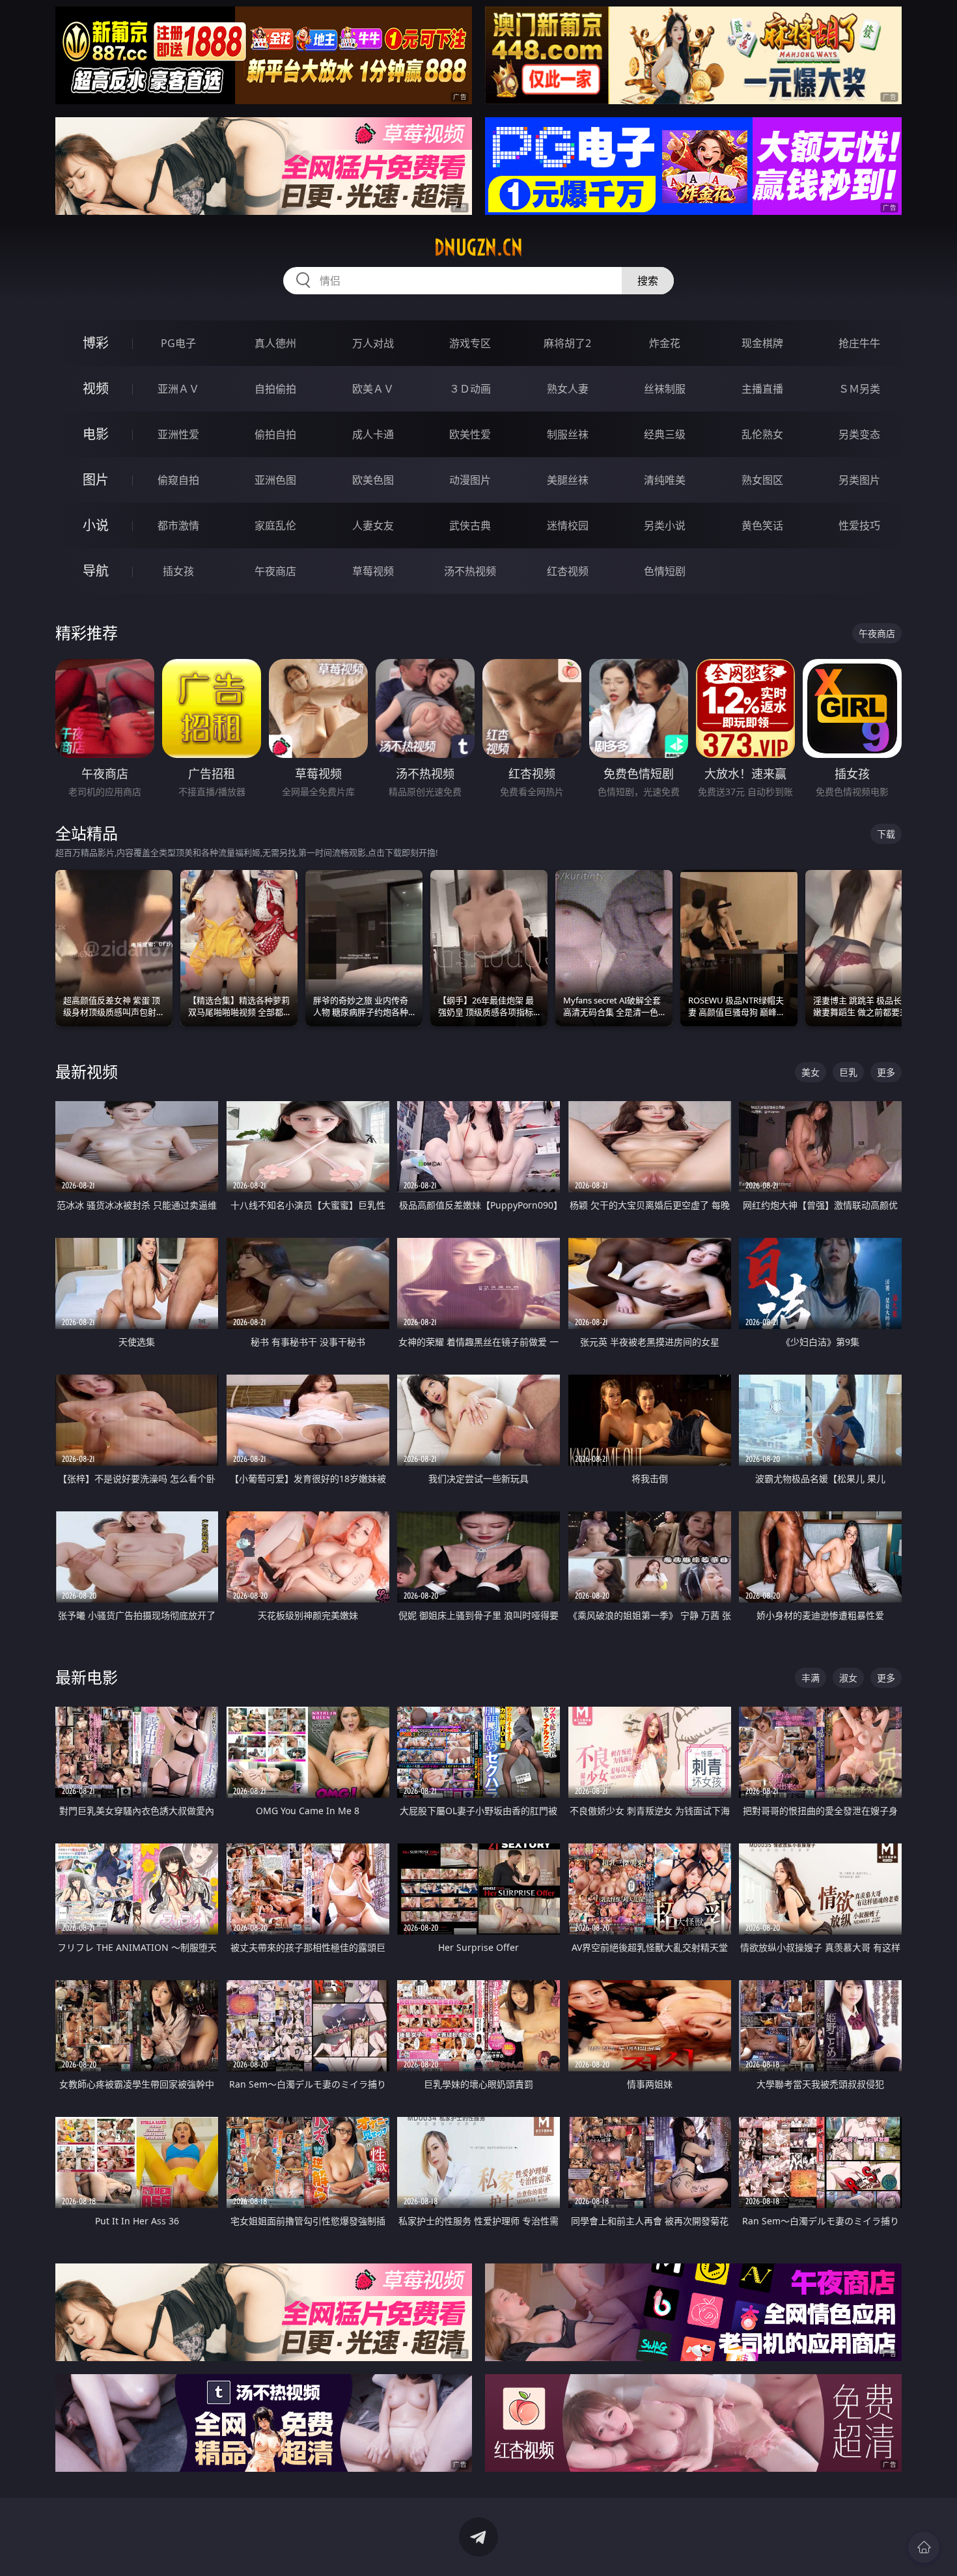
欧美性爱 (470, 434)
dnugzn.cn (478, 247)
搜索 (648, 281)
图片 (96, 480)
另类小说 (665, 525)
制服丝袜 (568, 434)
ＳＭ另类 (859, 389)
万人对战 (373, 343)
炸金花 (665, 343)
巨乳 (848, 1072)
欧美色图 (373, 480)
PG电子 (178, 343)
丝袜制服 (665, 389)
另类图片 (859, 480)
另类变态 (859, 434)
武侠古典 (470, 525)
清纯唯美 (665, 480)
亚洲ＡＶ (178, 389)
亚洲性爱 (178, 434)
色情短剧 (665, 571)
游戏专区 (470, 343)
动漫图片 (470, 480)
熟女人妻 (568, 389)
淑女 (848, 1678)
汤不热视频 (470, 571)
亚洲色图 (275, 480)
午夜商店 (275, 571)
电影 (96, 434)
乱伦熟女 (762, 434)
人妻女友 (373, 525)
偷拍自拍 (275, 434)
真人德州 (275, 343)
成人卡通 (373, 434)
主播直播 (762, 389)
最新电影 (87, 1677)
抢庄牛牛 (859, 343)
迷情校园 (568, 525)
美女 (811, 1072)
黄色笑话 (762, 525)
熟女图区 (762, 480)
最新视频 (87, 1071)
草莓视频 (373, 571)
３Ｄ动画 (470, 389)
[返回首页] (924, 2547)
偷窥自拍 (178, 480)
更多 (886, 1072)
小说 (96, 525)
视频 (96, 388)
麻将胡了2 (567, 343)
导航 (96, 571)
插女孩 (178, 571)
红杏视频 (568, 571)
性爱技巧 (859, 525)
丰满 (811, 1678)
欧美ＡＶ (373, 389)
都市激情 (178, 525)
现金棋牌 (762, 343)
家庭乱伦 (275, 525)
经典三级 (665, 434)
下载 (886, 834)
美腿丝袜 (568, 480)
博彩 (96, 343)
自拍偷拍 (275, 389)
